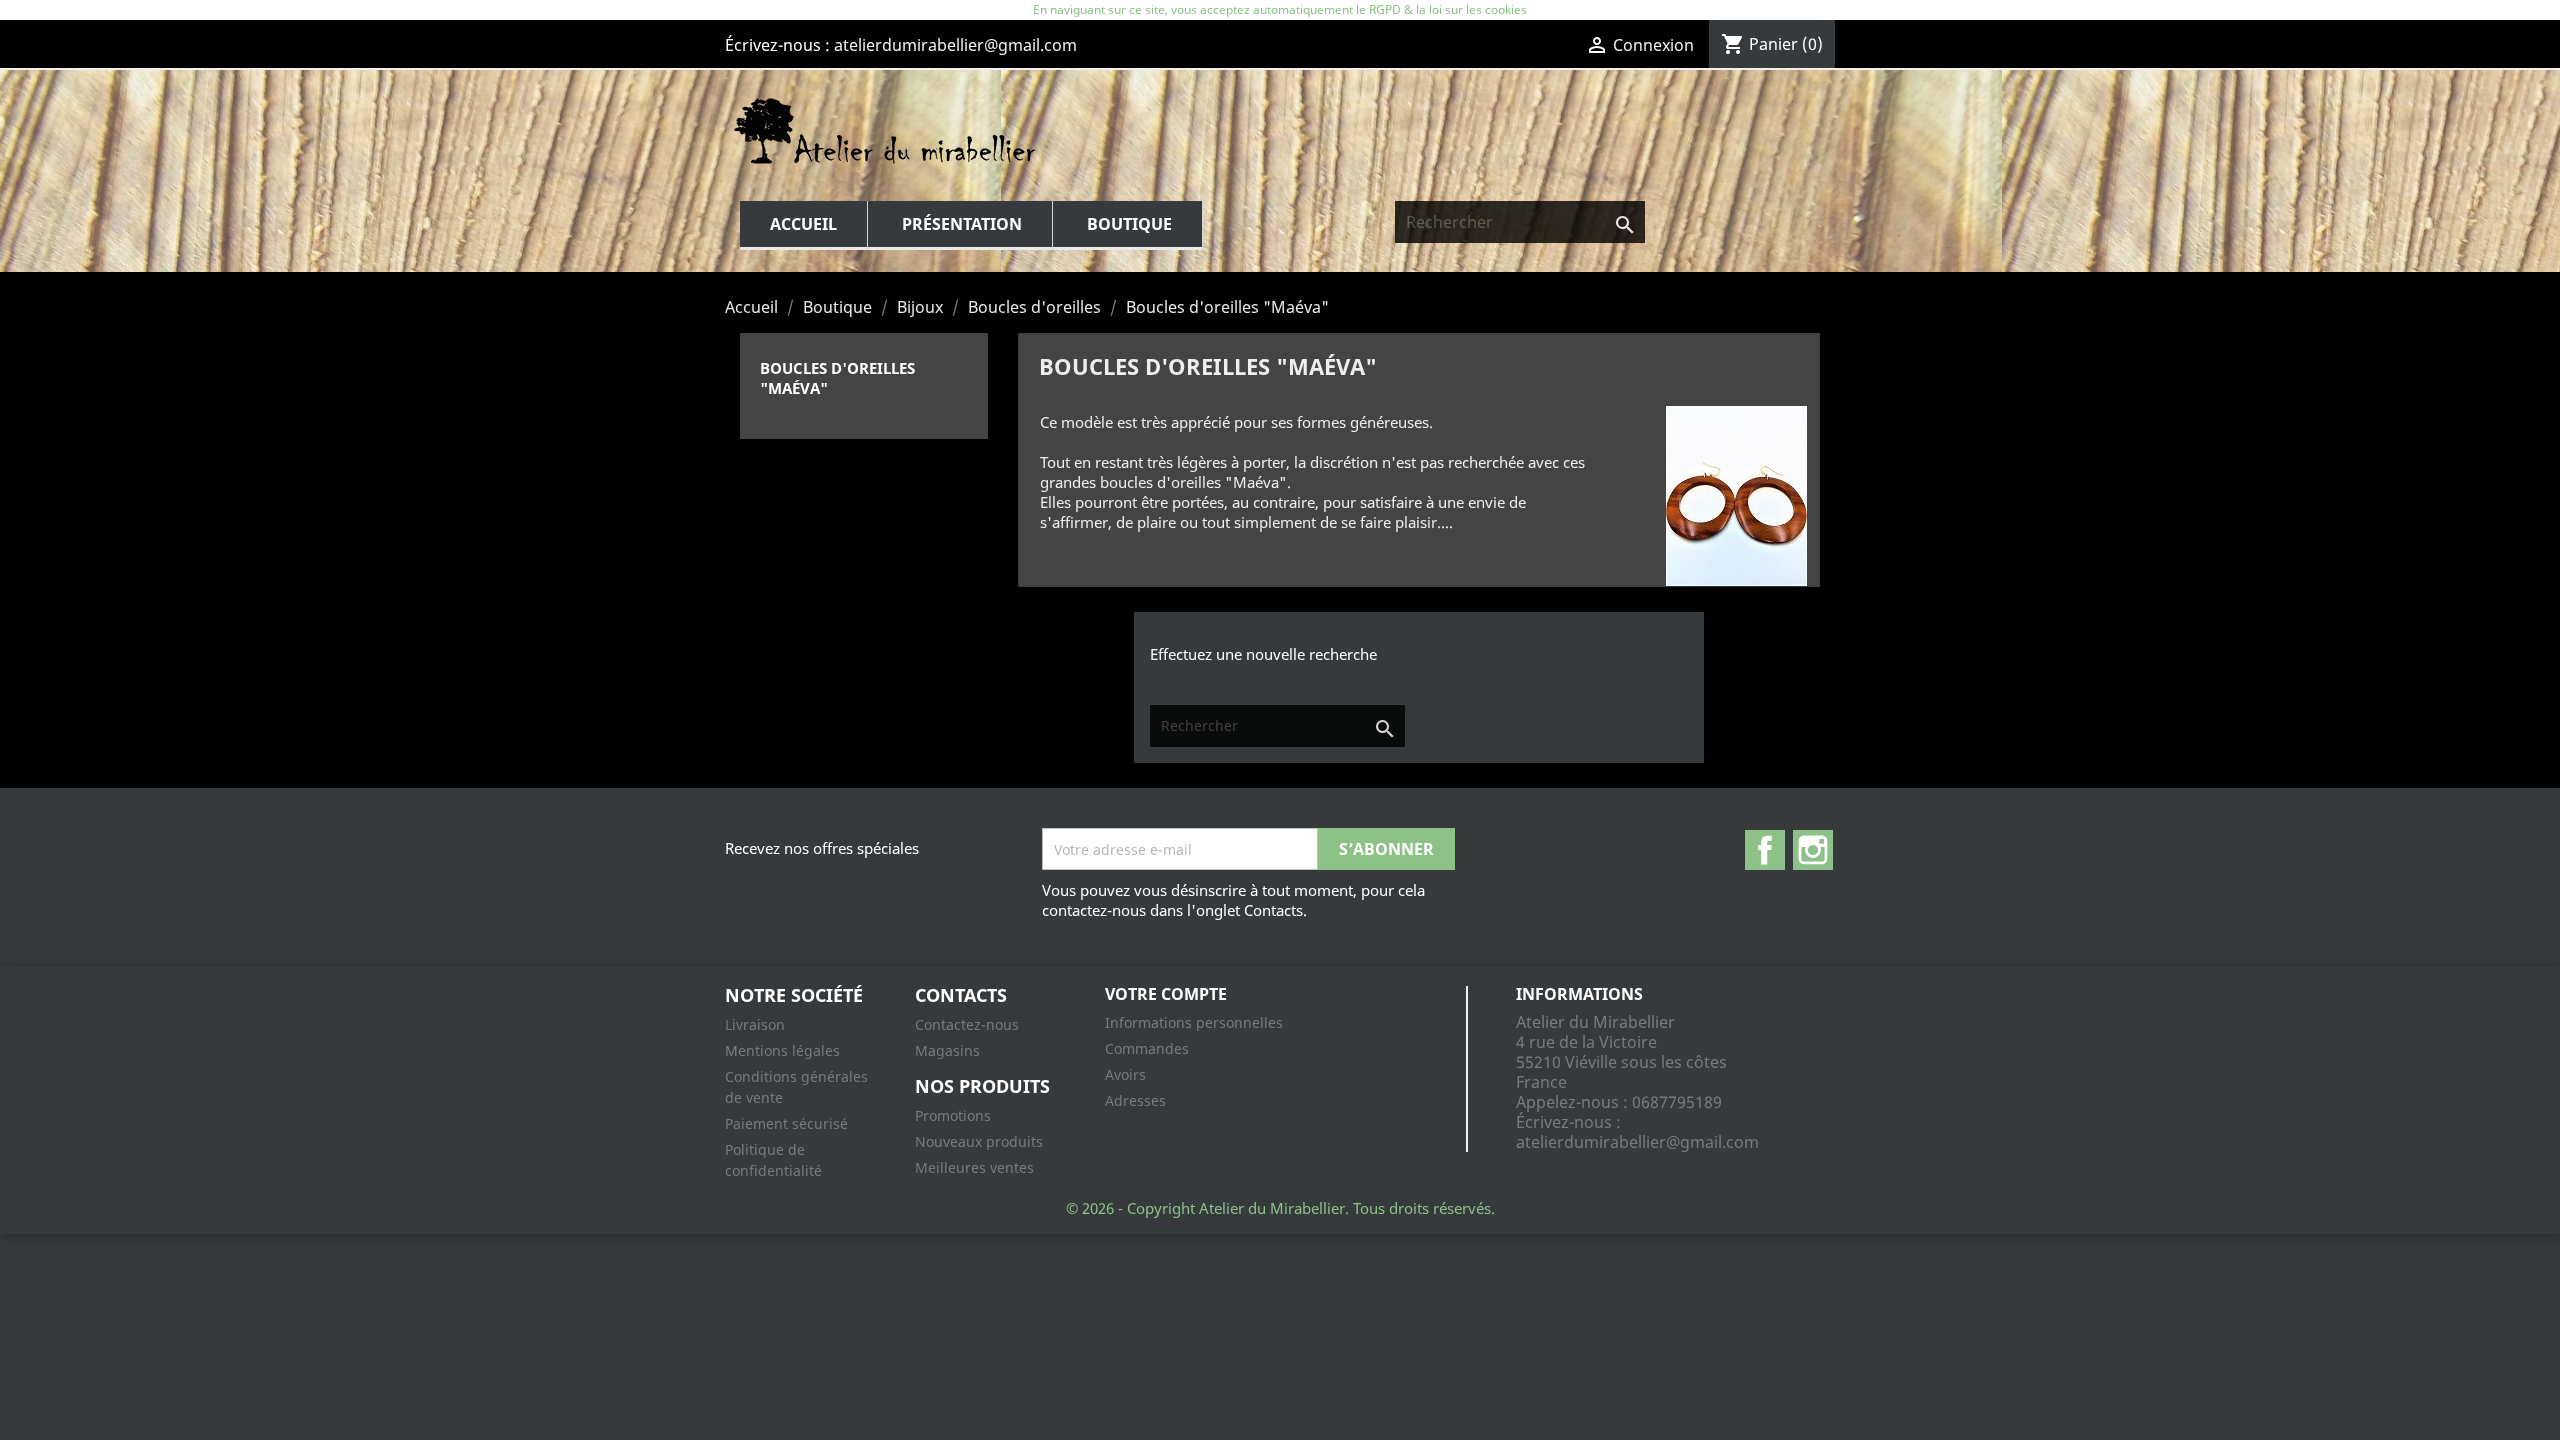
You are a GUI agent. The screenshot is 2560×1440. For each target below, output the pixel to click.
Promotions (953, 1115)
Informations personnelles (1194, 1022)
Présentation (962, 224)
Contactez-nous (967, 1024)
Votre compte (1166, 994)
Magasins (947, 1050)
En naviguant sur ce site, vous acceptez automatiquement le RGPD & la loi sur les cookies (1280, 9)
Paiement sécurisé (786, 1123)
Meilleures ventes (974, 1167)
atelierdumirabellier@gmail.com (955, 45)
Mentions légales (782, 1050)
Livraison (755, 1024)
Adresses (1135, 1100)
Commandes (1147, 1048)
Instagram (1813, 850)
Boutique (1129, 224)
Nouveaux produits (979, 1141)
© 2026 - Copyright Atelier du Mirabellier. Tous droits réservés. (1280, 1208)
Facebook (1765, 850)
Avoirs (1125, 1074)
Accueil (803, 224)
